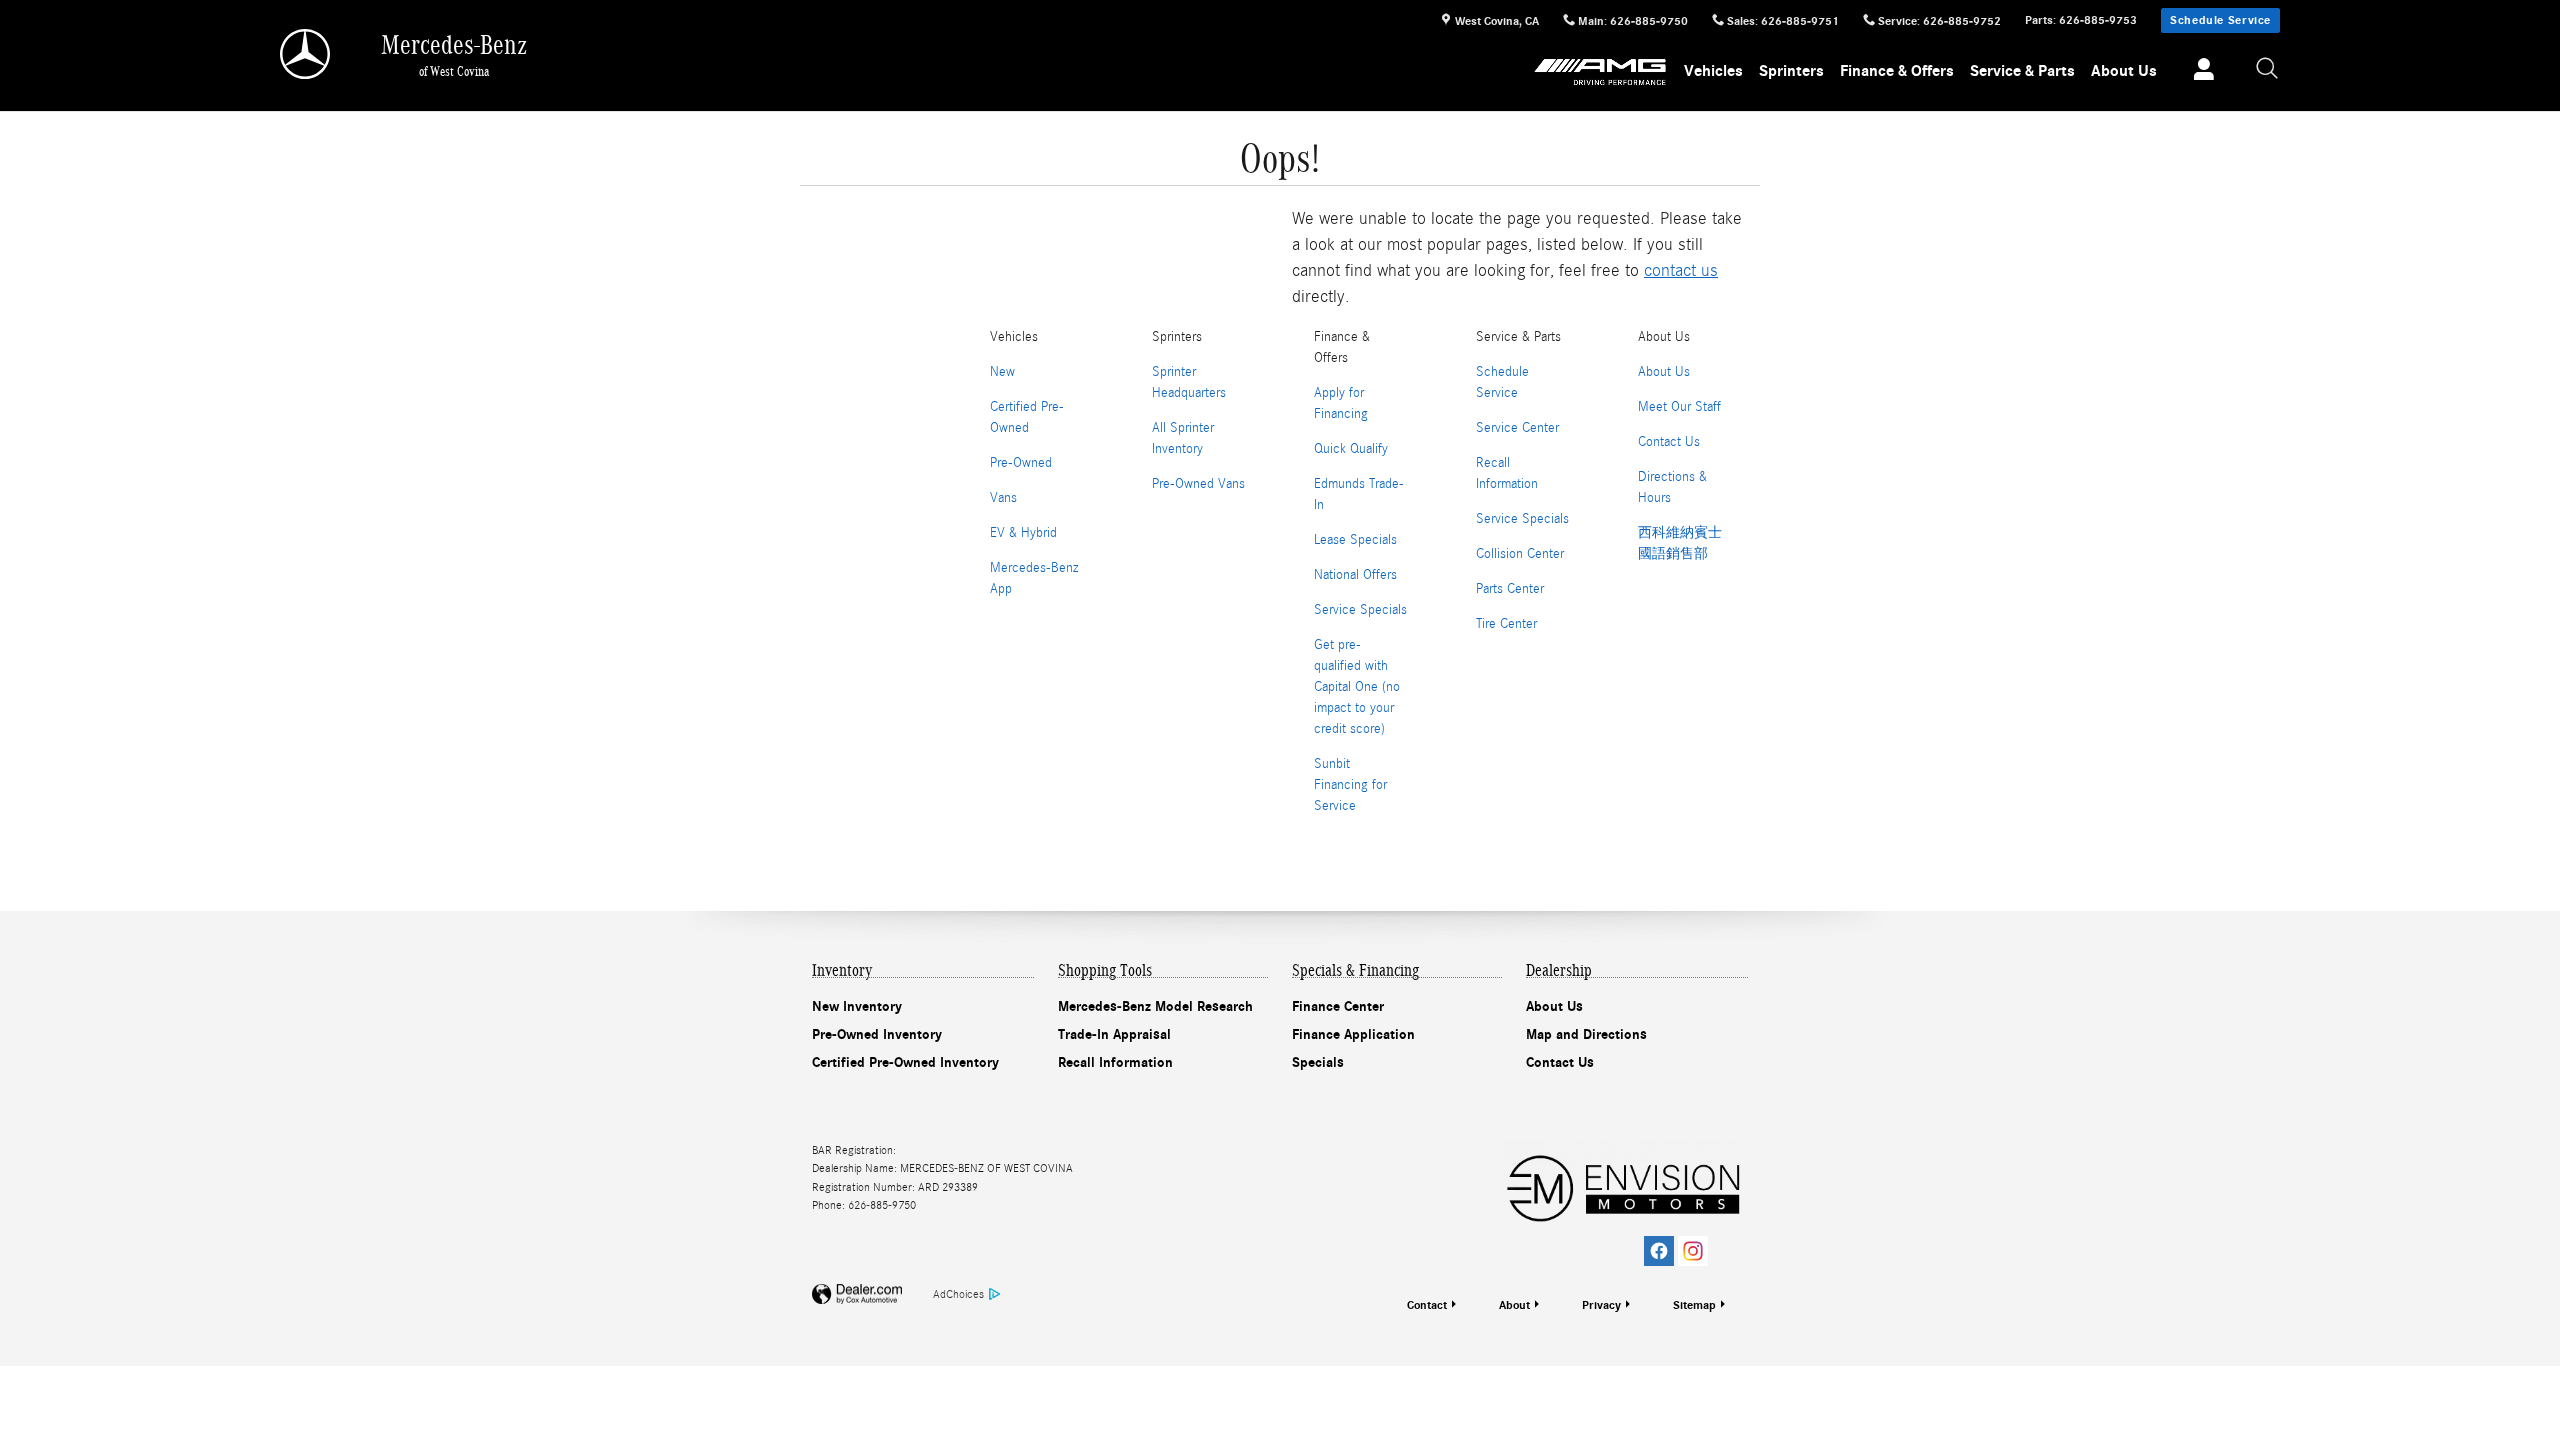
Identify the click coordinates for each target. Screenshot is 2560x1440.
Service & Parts (2022, 71)
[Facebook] (1659, 1251)
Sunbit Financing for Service (1350, 785)
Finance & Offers (1897, 71)
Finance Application (1353, 1034)
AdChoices (958, 1294)
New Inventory (857, 1006)
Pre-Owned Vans (1198, 484)
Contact (1427, 1305)
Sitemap (1694, 1305)
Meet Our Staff (1679, 407)
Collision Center (1520, 554)
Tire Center (1506, 624)
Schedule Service (2220, 20)
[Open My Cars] (2198, 72)
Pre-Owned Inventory (877, 1034)
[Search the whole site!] (2268, 69)
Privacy (1601, 1305)
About (1514, 1305)
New (1002, 372)
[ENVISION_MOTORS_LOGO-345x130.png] (1623, 1186)
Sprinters (1791, 71)
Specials (1318, 1062)
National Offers (1355, 575)
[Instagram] (1693, 1251)
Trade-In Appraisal (1114, 1034)
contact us (1681, 270)
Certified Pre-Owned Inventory (905, 1062)
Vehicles (1713, 71)
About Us (2124, 71)
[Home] (306, 54)
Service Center (1517, 428)
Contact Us (1669, 442)
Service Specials (1360, 610)
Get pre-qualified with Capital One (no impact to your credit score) (1357, 687)
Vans (1003, 498)
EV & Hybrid (1023, 533)
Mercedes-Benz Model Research (1155, 1006)
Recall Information (1115, 1062)
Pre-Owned (1021, 463)
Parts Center (1510, 589)
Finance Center (1338, 1006)
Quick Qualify (1351, 449)
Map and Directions (1586, 1034)
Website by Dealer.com (857, 1294)
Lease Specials (1355, 540)
